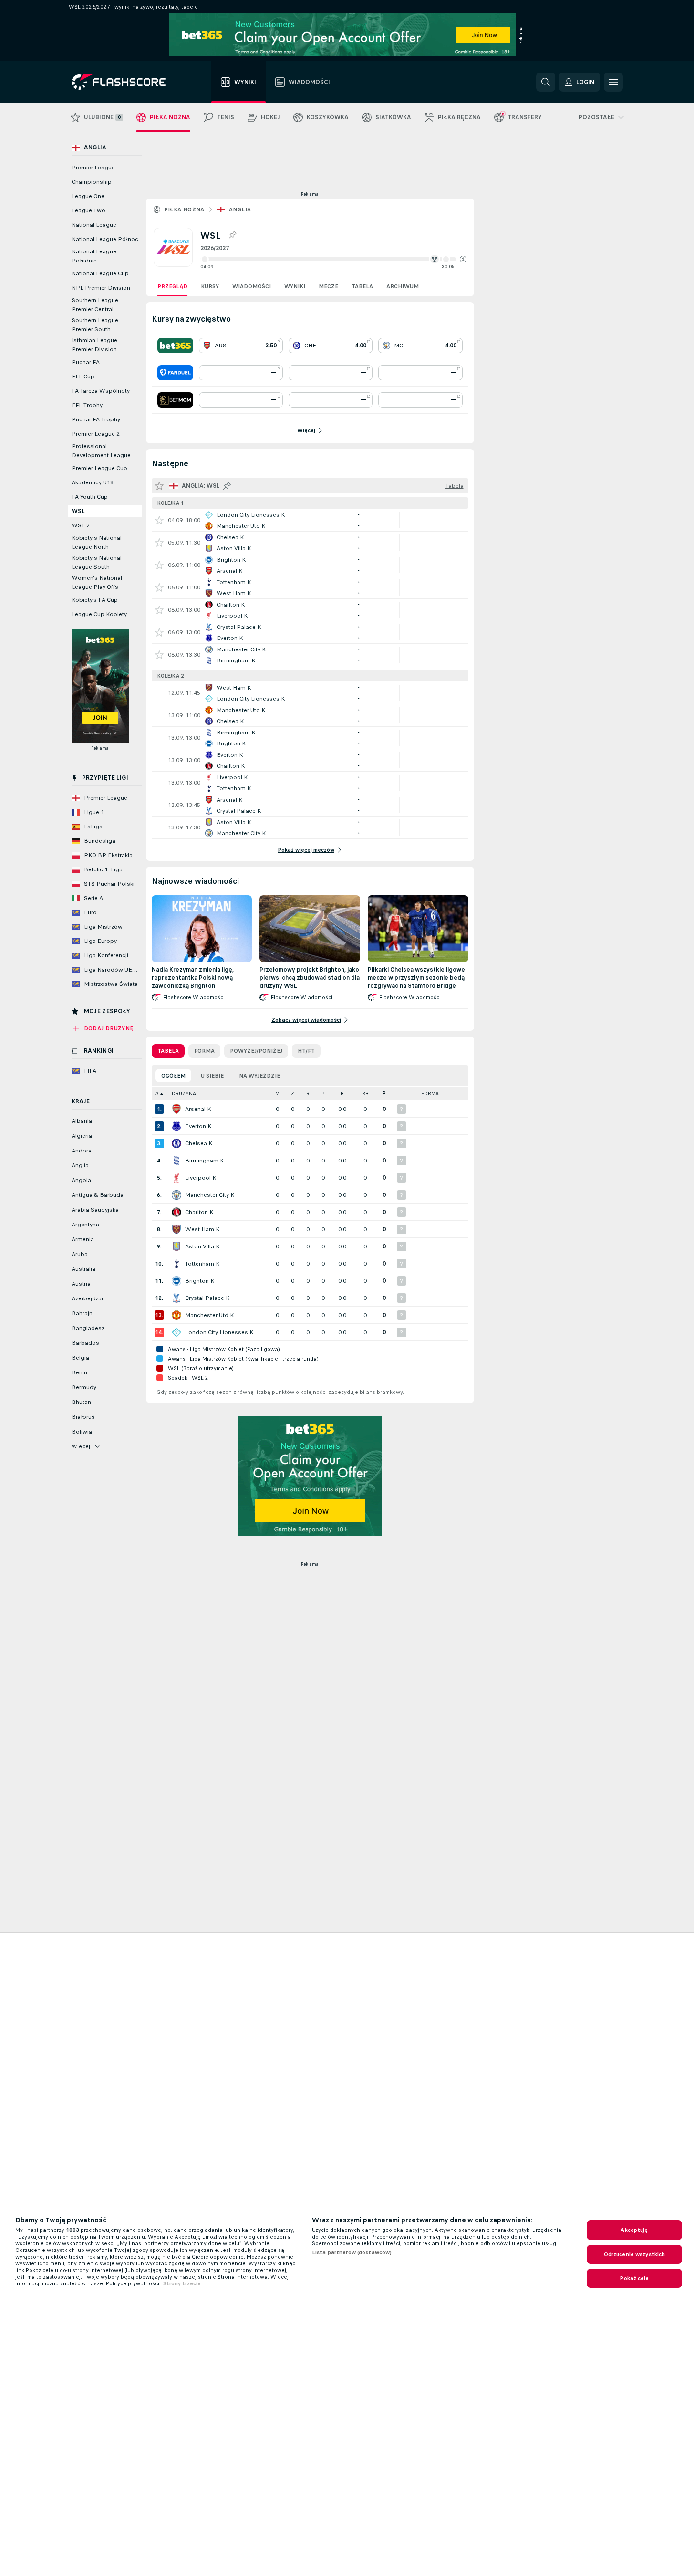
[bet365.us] (175, 346)
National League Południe (94, 256)
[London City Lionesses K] (176, 1332)
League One (88, 196)
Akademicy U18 (93, 482)
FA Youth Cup (90, 497)
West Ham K (202, 1229)
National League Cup (100, 273)
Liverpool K (201, 1178)
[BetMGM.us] (175, 400)
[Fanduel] (175, 373)
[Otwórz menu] (613, 82)
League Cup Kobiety (99, 614)
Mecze (328, 286)
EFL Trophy (87, 405)
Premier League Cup (99, 468)
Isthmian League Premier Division (94, 345)
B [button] (342, 1094)
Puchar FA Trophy (96, 419)
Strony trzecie (182, 2283)
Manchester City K (210, 1195)
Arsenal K (198, 1109)
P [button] (323, 1094)
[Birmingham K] (176, 1161)
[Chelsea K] (176, 1143)
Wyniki (295, 286)
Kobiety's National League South (97, 562)
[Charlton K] (176, 1212)
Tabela (362, 286)
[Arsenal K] (176, 1109)
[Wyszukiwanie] (546, 82)
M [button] (277, 1094)
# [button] (157, 1094)
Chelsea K (199, 1143)
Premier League (93, 168)
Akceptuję (634, 2230)
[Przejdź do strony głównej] (125, 82)
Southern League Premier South (95, 325)
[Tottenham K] (176, 1264)
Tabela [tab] (168, 1051)
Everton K (198, 1126)
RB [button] (365, 1094)
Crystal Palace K (207, 1298)
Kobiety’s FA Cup (95, 600)
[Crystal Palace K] (176, 1298)
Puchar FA (86, 362)
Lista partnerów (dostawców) (352, 2252)
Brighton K (200, 1281)
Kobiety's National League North (97, 542)
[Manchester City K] (176, 1195)
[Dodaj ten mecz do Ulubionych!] (159, 520)
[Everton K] (176, 1126)
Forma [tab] (204, 1051)
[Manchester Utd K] (176, 1315)
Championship (92, 182)
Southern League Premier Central (95, 305)
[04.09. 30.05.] (333, 259)
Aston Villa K (202, 1246)
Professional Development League (101, 451)
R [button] (308, 1094)
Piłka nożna (184, 209)
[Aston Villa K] (176, 1246)
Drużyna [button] (184, 1094)
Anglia (240, 209)
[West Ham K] (176, 1229)
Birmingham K (204, 1161)
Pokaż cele (634, 2278)
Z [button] (293, 1094)
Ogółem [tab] (173, 1076)
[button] (463, 259)
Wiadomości (252, 286)
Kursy (210, 286)
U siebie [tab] (212, 1076)
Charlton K (199, 1212)
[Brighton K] (176, 1281)
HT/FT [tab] (306, 1051)
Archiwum (403, 286)
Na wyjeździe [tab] (259, 1076)
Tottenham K (202, 1264)
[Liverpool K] (176, 1178)
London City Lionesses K (219, 1332)
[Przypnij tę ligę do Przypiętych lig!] (232, 235)
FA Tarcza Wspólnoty (101, 391)
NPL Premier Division (101, 288)
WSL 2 (81, 525)
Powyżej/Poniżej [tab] (256, 1051)
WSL (78, 511)
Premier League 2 (96, 434)
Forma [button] (430, 1094)
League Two (88, 210)
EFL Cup (83, 377)
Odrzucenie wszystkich (635, 2254)
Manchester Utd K (209, 1315)
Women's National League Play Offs (97, 582)
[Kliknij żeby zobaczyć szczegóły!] (310, 520)
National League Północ (105, 239)
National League (94, 225)
